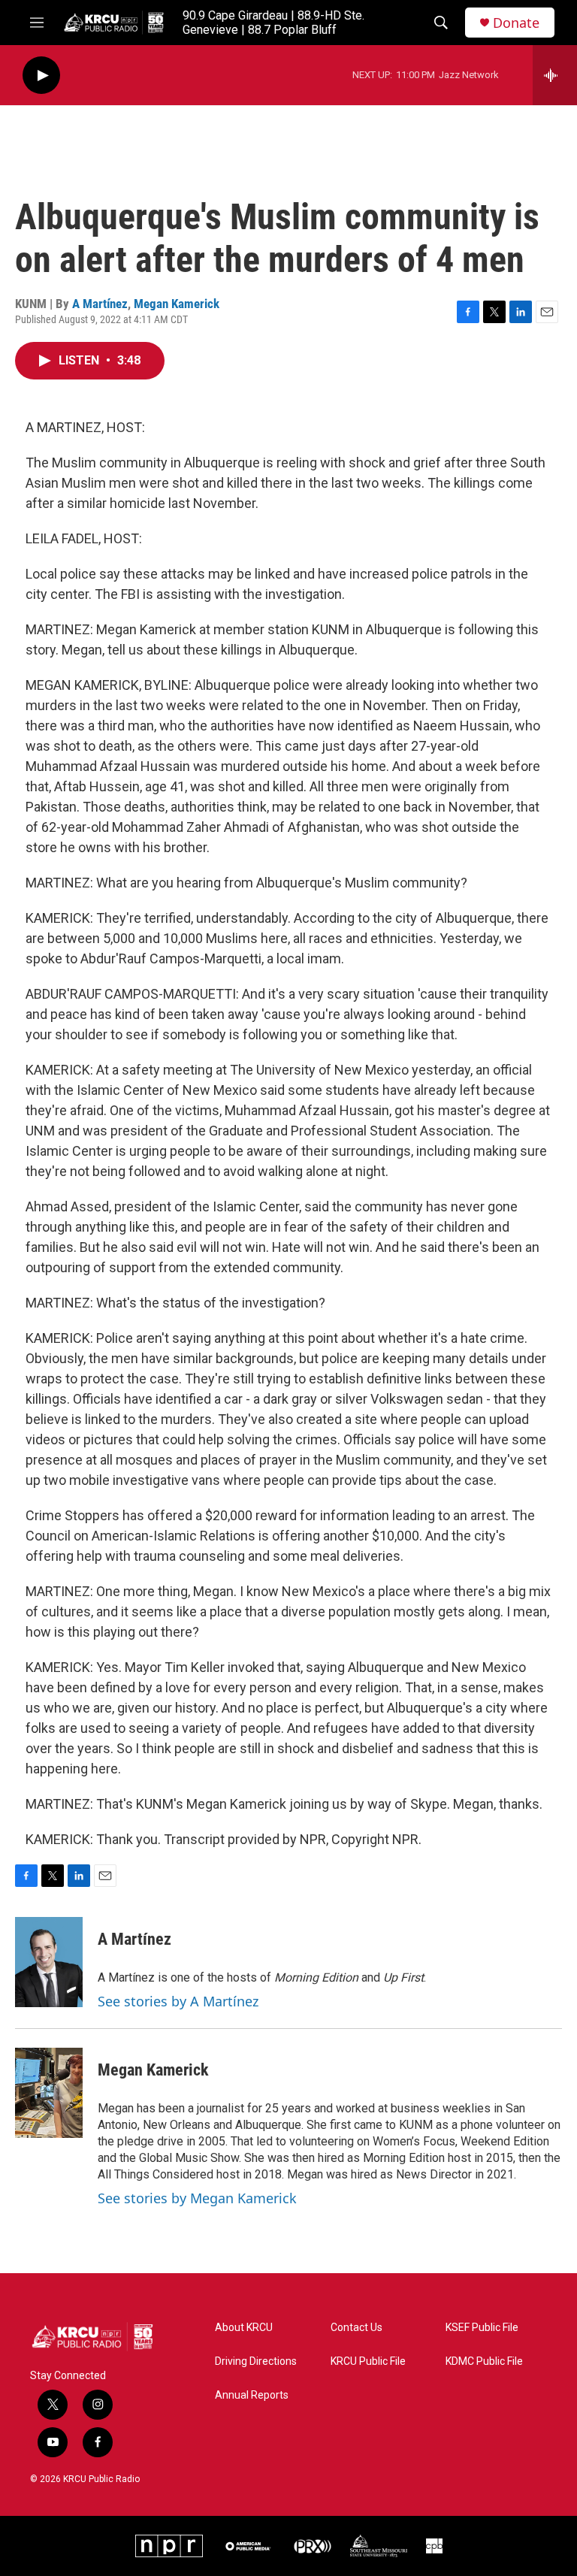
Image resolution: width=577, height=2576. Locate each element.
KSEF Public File (482, 2328)
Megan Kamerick (177, 304)
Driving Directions (256, 2361)
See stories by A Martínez (178, 2001)
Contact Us (356, 2328)
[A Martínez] (49, 1962)
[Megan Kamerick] (49, 2093)
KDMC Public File (484, 2361)
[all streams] (555, 75)
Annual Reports (252, 2395)
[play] (41, 76)
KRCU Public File (368, 2361)
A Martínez (100, 304)
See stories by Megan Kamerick (197, 2198)
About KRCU (244, 2328)
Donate (516, 23)
